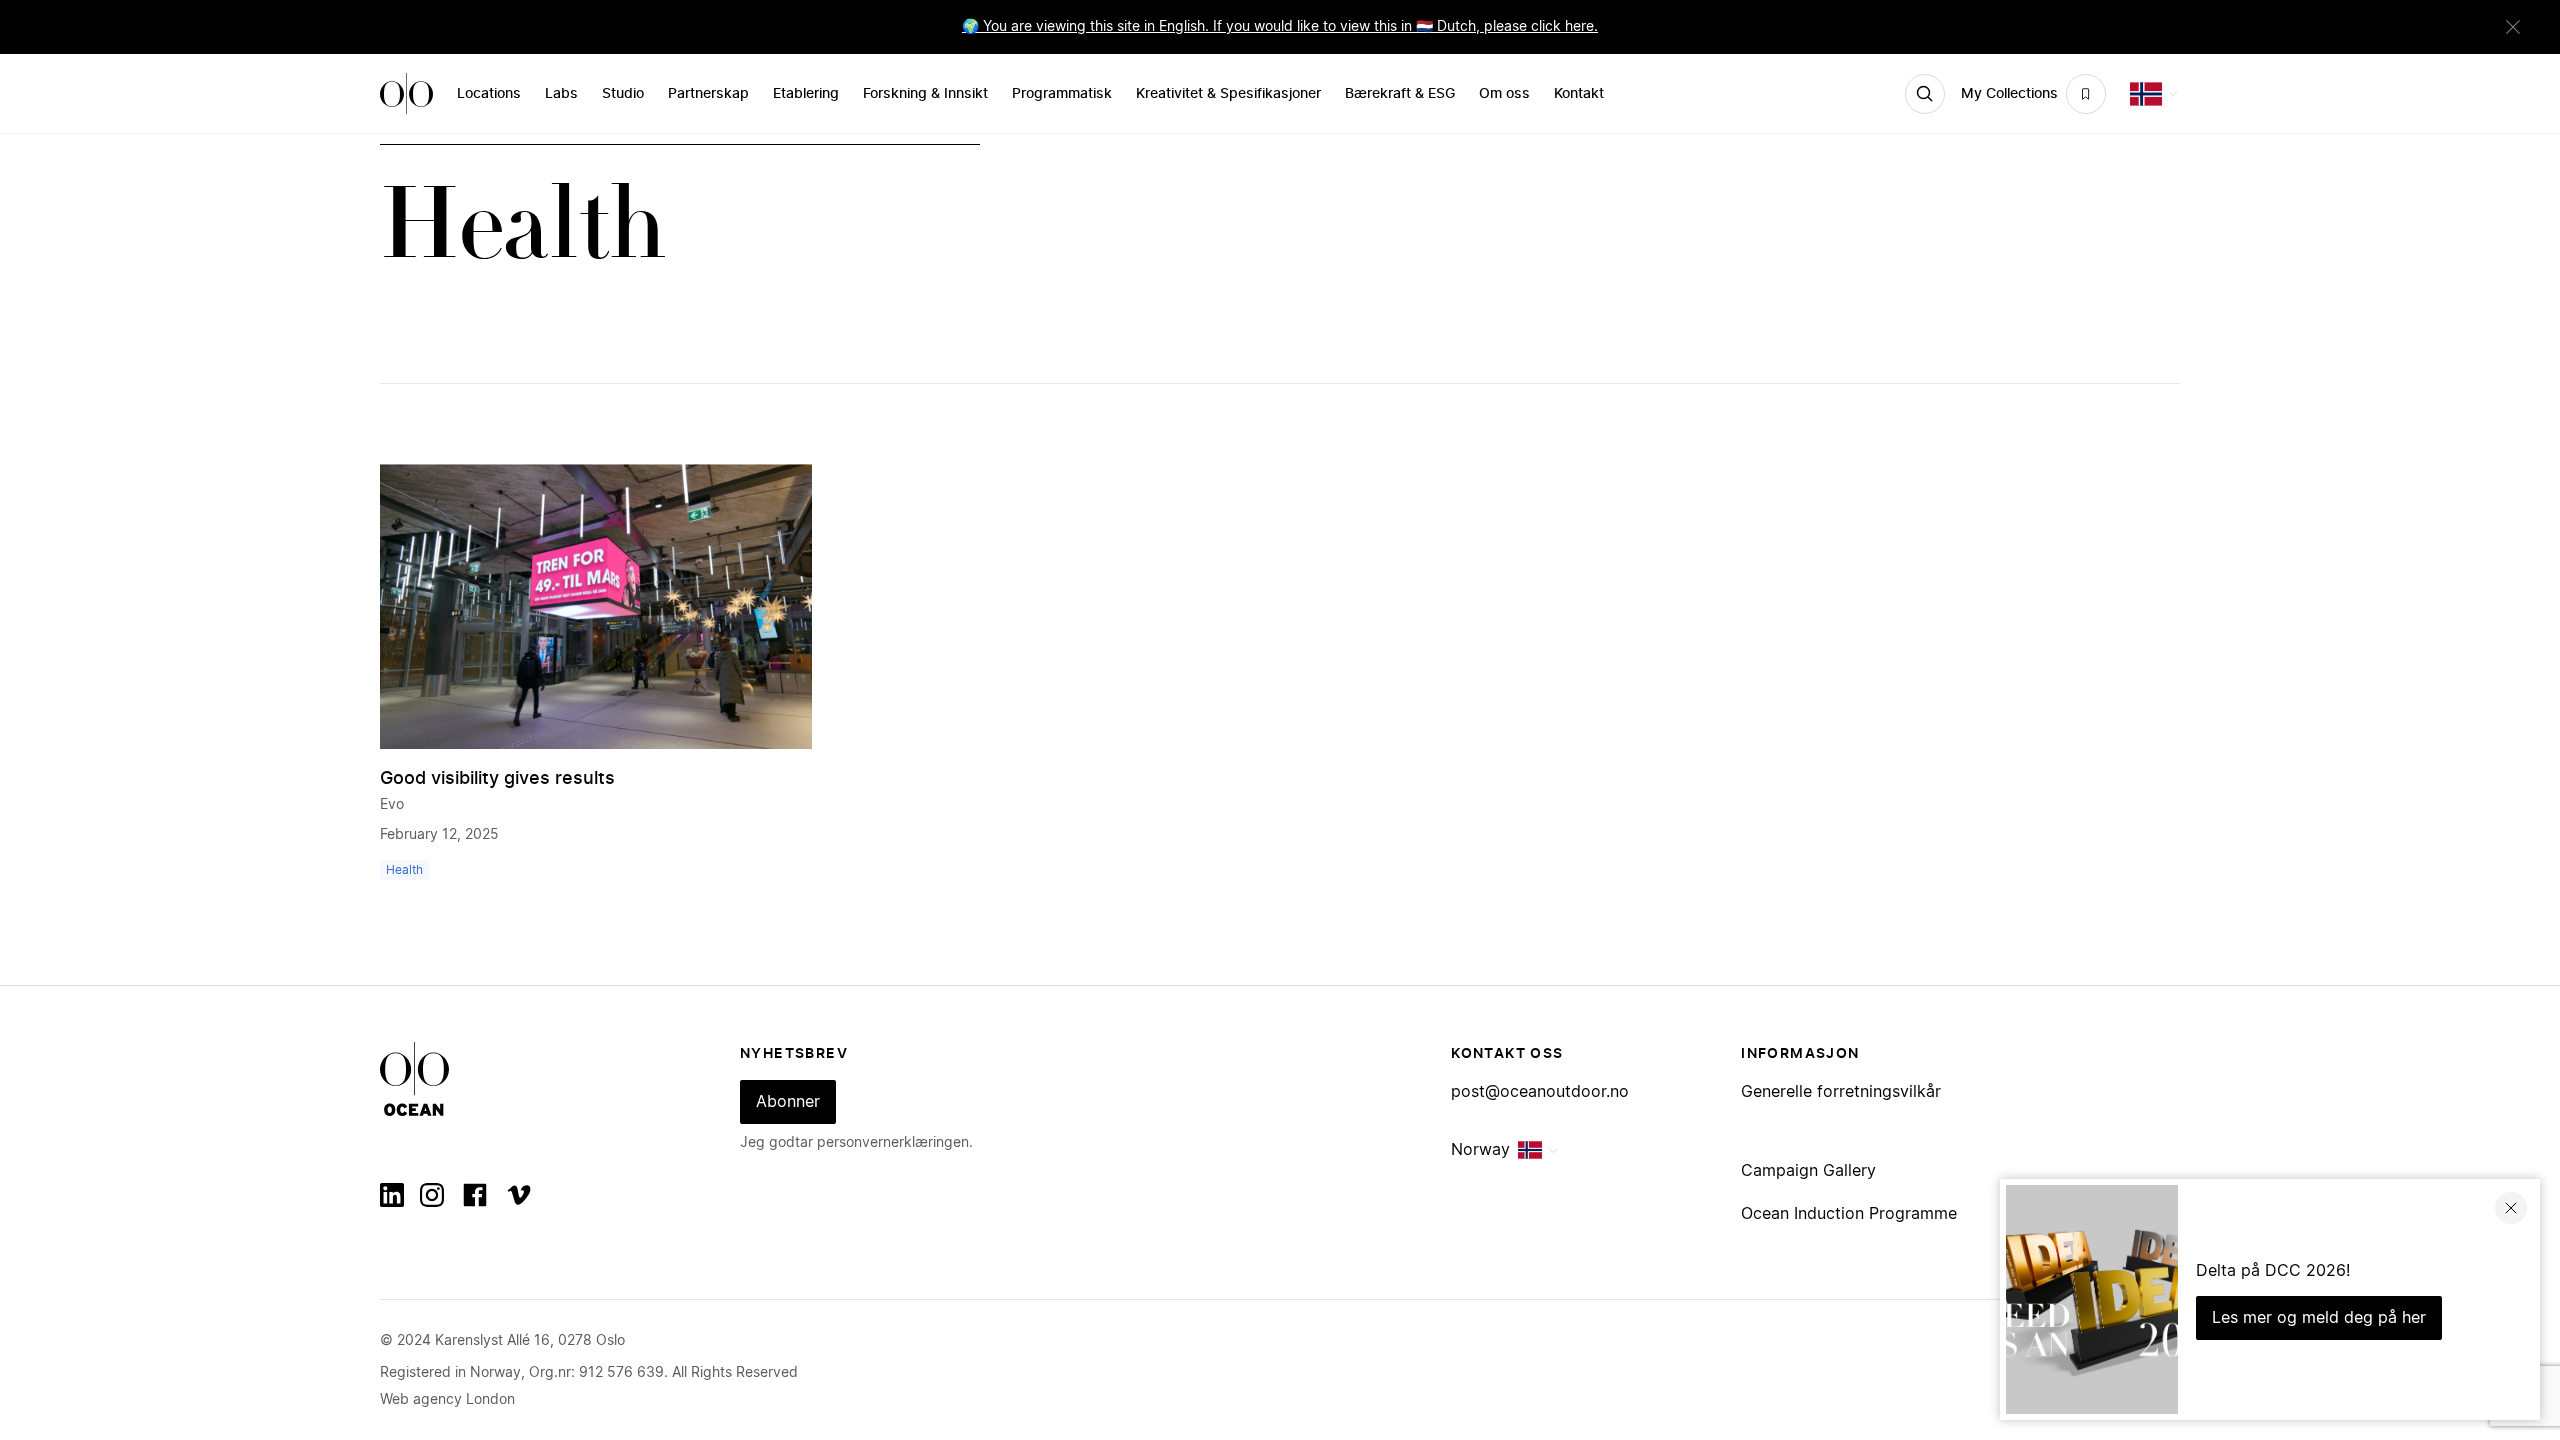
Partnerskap (708, 94)
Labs (561, 94)
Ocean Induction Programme (1849, 1214)
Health (404, 870)
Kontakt (1579, 94)
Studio (623, 94)
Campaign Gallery (1808, 1171)
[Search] (1925, 94)
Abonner (788, 1102)
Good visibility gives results (497, 779)
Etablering (806, 94)
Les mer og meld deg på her (2319, 1318)
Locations (489, 94)
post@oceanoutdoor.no (1540, 1092)
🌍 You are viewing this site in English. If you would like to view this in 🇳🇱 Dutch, (1223, 27)
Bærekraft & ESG (1400, 94)
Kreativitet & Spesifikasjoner (1228, 94)
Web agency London (447, 1400)
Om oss (1504, 94)
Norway (1480, 1150)
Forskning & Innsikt (925, 94)
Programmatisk (1062, 94)
